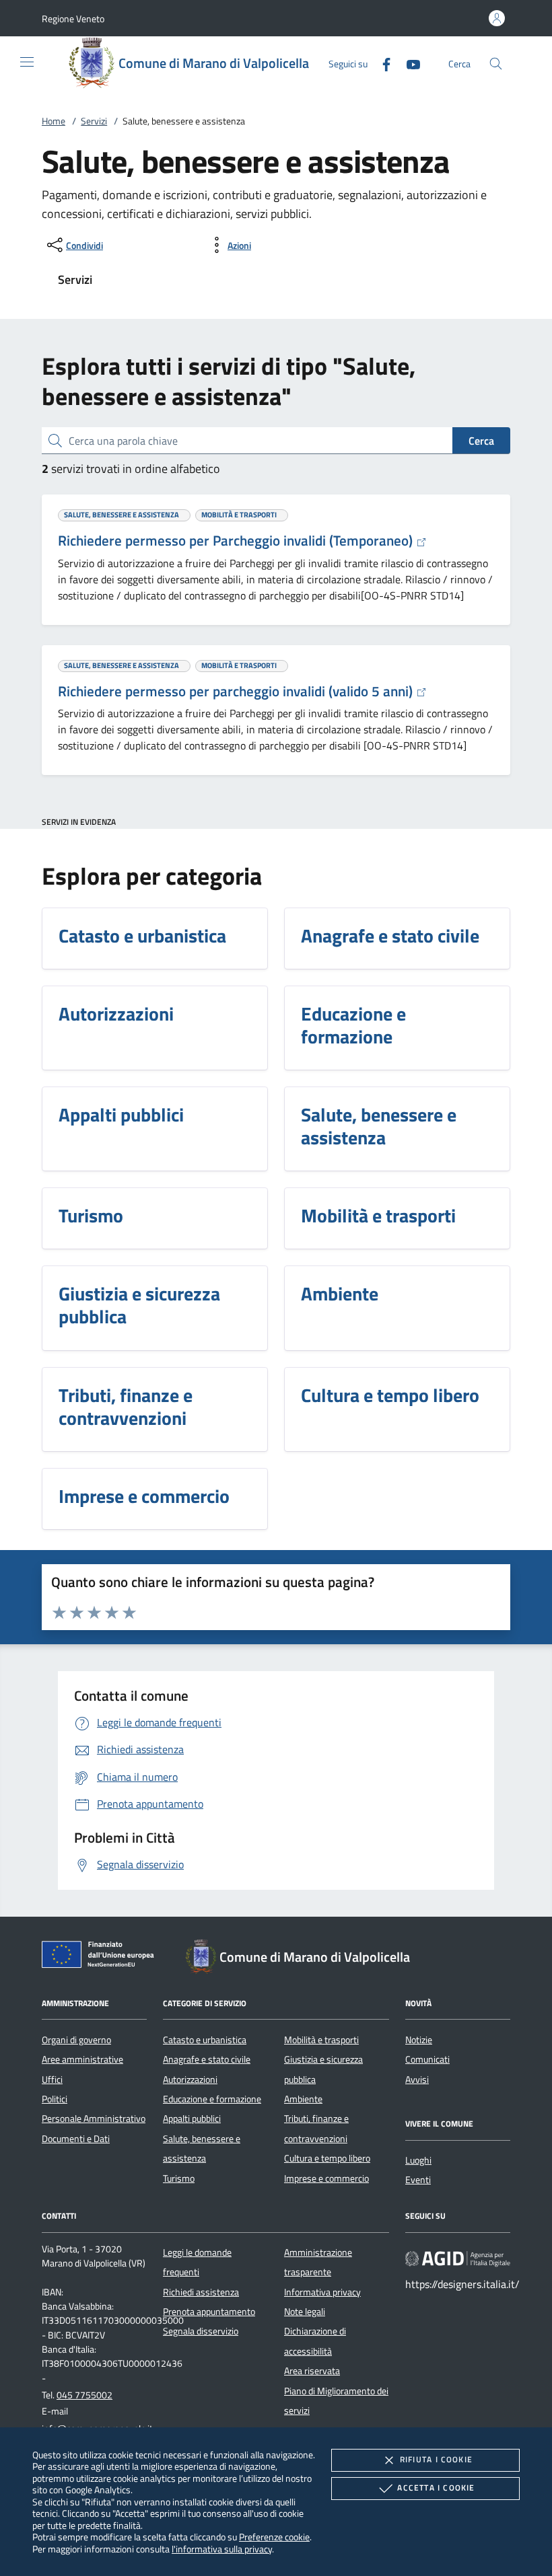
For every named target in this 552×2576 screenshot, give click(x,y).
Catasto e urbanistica (205, 2040)
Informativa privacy (322, 2292)
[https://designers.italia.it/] (458, 2258)
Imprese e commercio (326, 2178)
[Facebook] (381, 63)
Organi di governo (76, 2040)
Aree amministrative (82, 2059)
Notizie (419, 2040)
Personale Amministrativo (94, 2119)
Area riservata (312, 2371)
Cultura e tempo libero (327, 2158)
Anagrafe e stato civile (207, 2059)
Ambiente (303, 2099)
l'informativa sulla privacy (222, 2549)
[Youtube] (408, 63)
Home (54, 121)
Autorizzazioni (190, 2080)
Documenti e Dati (76, 2139)
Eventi (418, 2180)
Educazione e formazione (212, 2099)
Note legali (305, 2312)
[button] (73, 19)
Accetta (436, 2488)
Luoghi (418, 2160)
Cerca (481, 441)
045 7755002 (84, 2395)
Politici (55, 2099)
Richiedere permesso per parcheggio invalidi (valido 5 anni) (237, 691)
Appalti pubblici (192, 2119)
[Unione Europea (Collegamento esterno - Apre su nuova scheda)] (102, 1957)
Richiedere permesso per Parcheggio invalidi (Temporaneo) (237, 540)
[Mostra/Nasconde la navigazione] (27, 62)
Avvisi (417, 2080)
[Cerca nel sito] (496, 64)
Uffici (52, 2080)
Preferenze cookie (274, 2537)
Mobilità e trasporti (321, 2040)
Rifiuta (436, 2459)
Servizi (94, 121)
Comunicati (427, 2059)
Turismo (179, 2178)
